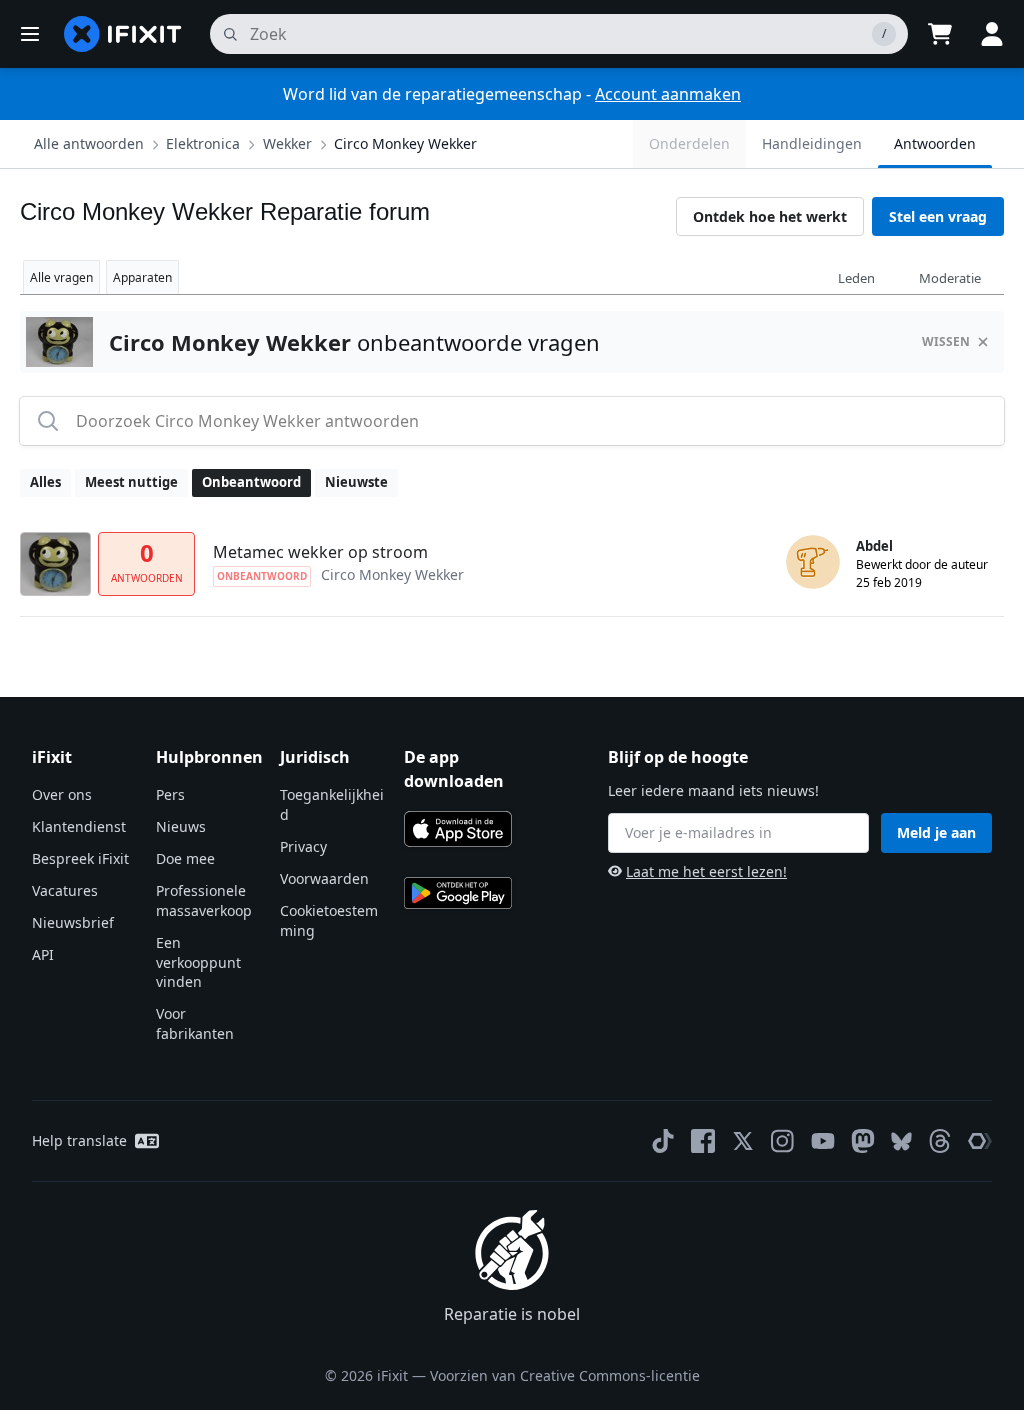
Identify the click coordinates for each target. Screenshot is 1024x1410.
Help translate (79, 1140)
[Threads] (940, 1141)
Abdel (874, 546)
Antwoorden (935, 143)
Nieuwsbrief (73, 922)
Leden (856, 278)
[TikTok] (663, 1141)
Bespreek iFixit (80, 858)
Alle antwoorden (89, 143)
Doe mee (185, 858)
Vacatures (65, 890)
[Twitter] (743, 1141)
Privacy (303, 846)
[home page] (123, 34)
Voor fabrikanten (195, 1023)
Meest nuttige (131, 482)
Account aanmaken (668, 94)
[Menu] (30, 34)
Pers (170, 794)
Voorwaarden (324, 878)
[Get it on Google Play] (458, 893)
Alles (45, 482)
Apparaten (142, 277)
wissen (946, 341)
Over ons (62, 794)
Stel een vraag (938, 216)
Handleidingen (812, 143)
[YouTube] (823, 1141)
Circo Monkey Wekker (405, 143)
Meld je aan (936, 832)
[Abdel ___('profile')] (813, 562)
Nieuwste (356, 482)
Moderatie (950, 278)
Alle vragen (61, 277)
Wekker (287, 143)
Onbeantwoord (251, 482)
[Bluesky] (901, 1141)
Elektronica (203, 143)
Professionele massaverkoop (204, 900)
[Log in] (992, 34)
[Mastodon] (863, 1141)
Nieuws (181, 826)
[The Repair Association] (980, 1141)
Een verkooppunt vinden (198, 962)
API (43, 954)
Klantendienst (79, 826)
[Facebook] (703, 1141)
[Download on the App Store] (458, 829)
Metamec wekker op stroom (320, 552)
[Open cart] (940, 34)
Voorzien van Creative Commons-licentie (565, 1375)
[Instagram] (783, 1141)
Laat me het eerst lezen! (706, 871)
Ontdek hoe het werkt (770, 216)
